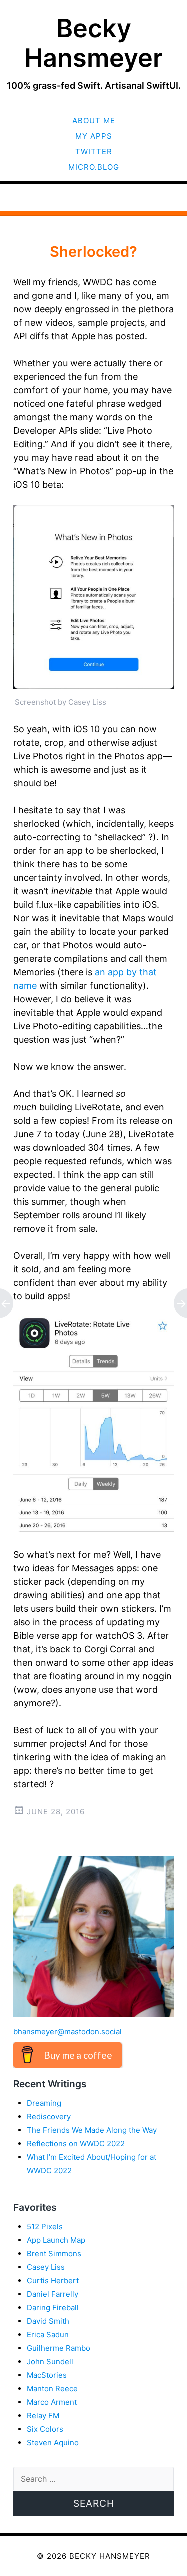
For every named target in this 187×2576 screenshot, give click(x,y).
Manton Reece (52, 2388)
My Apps (94, 136)
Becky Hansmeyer (93, 43)
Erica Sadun (48, 2334)
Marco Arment (52, 2402)
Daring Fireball (53, 2307)
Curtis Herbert (53, 2280)
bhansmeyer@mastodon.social (68, 2031)
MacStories (47, 2375)
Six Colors (45, 2429)
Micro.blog (94, 167)
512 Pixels (45, 2226)
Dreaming (44, 2103)
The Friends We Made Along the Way (92, 2130)
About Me (94, 121)
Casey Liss (46, 2267)
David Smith (48, 2321)
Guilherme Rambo (59, 2348)
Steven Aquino (53, 2442)
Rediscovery (49, 2116)
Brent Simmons (54, 2253)
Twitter (94, 152)
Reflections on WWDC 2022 (76, 2143)
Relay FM (43, 2415)
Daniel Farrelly (53, 2294)
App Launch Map (56, 2240)
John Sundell (50, 2361)
